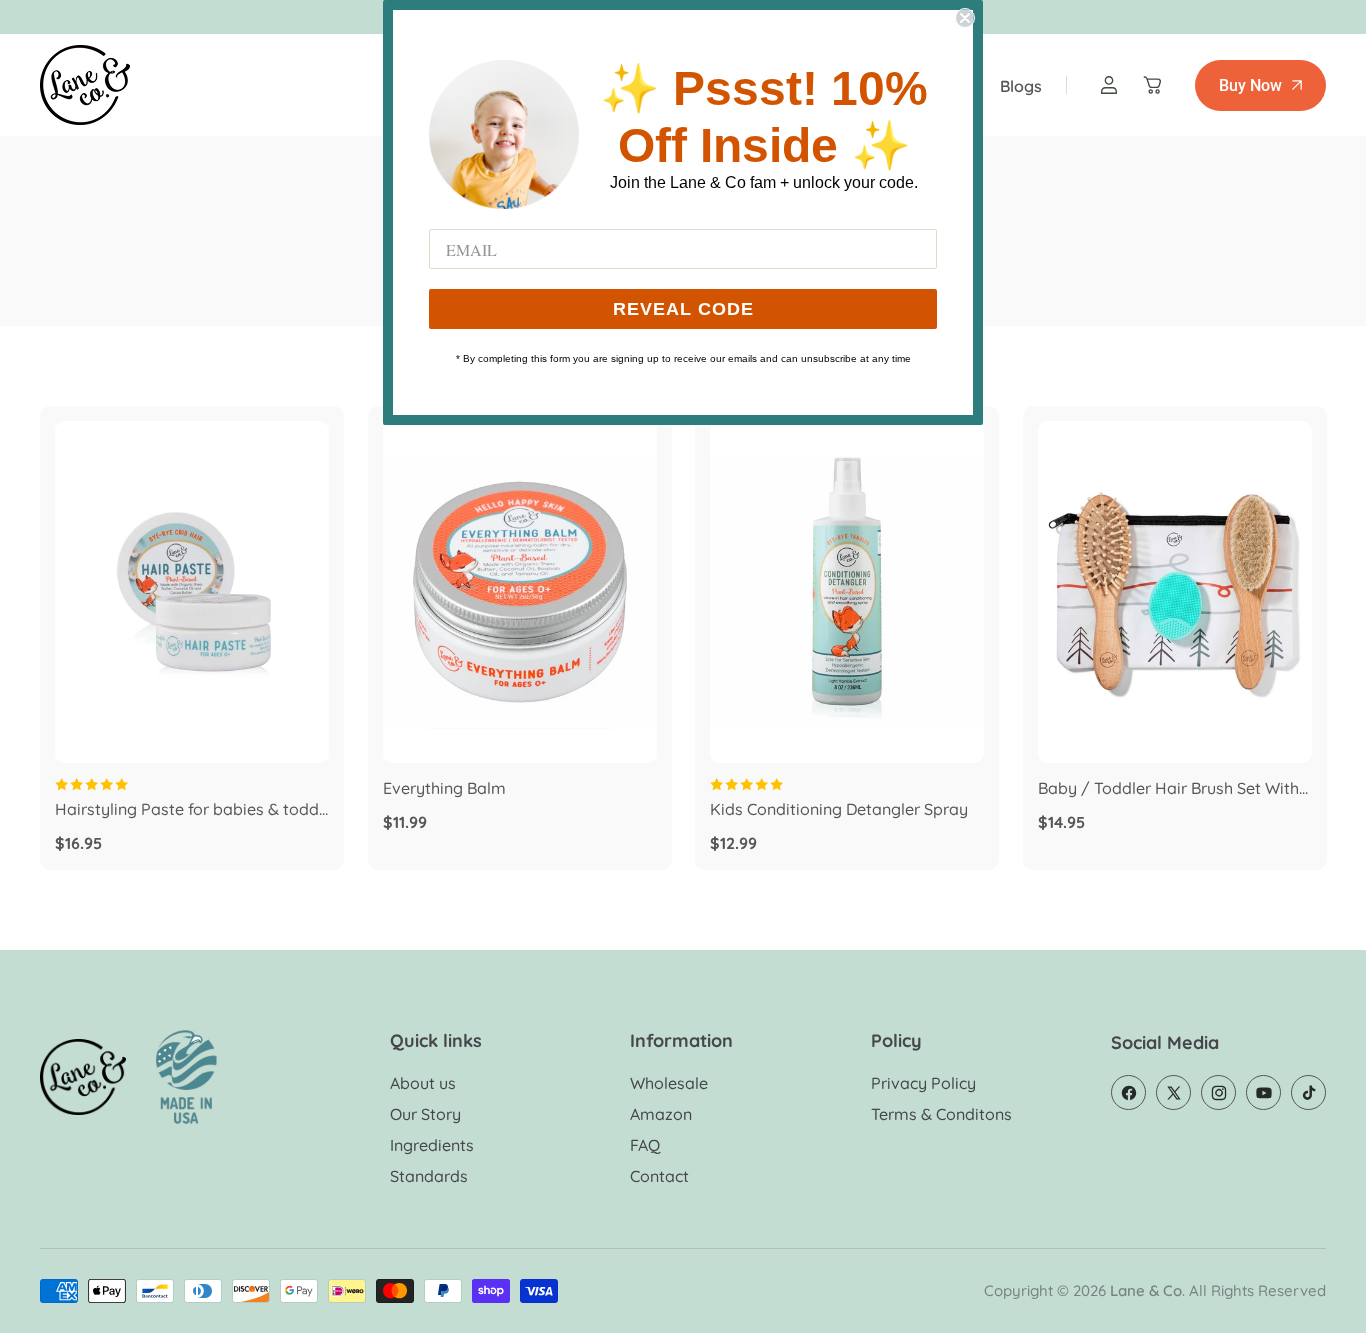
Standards (429, 1176)
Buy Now (1250, 85)
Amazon (661, 1114)
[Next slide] (299, 592)
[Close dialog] (965, 18)
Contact (659, 1176)
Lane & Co (1146, 1290)
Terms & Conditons (941, 1114)
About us (423, 1083)
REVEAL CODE (683, 309)
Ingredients (432, 1145)
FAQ (645, 1145)
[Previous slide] (85, 592)
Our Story (425, 1114)
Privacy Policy (923, 1083)
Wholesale (669, 1083)
